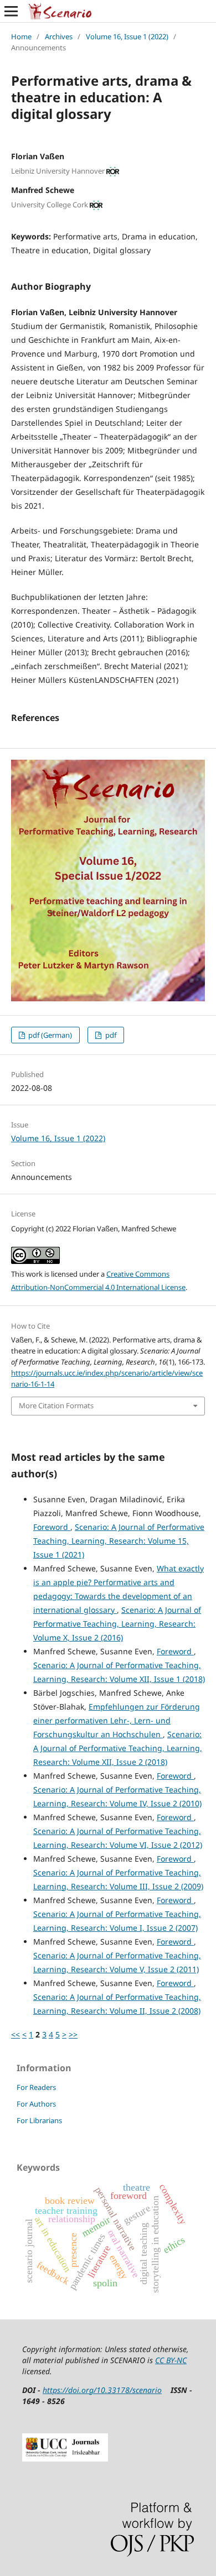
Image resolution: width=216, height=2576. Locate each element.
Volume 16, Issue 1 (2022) (127, 36)
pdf (110, 1035)
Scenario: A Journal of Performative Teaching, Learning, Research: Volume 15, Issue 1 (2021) (119, 1541)
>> (73, 2034)
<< (16, 2034)
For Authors (36, 2104)
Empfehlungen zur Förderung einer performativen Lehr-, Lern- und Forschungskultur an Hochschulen (117, 1720)
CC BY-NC (171, 2360)
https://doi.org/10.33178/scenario (102, 2390)
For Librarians (39, 2120)
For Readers (36, 2087)
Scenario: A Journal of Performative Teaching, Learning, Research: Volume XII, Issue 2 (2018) (118, 1748)
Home (21, 36)
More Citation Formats (56, 1405)
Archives (59, 36)
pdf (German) (49, 1035)
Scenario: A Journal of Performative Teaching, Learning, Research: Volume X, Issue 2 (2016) (117, 1624)
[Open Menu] (11, 11)
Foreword (52, 1527)
